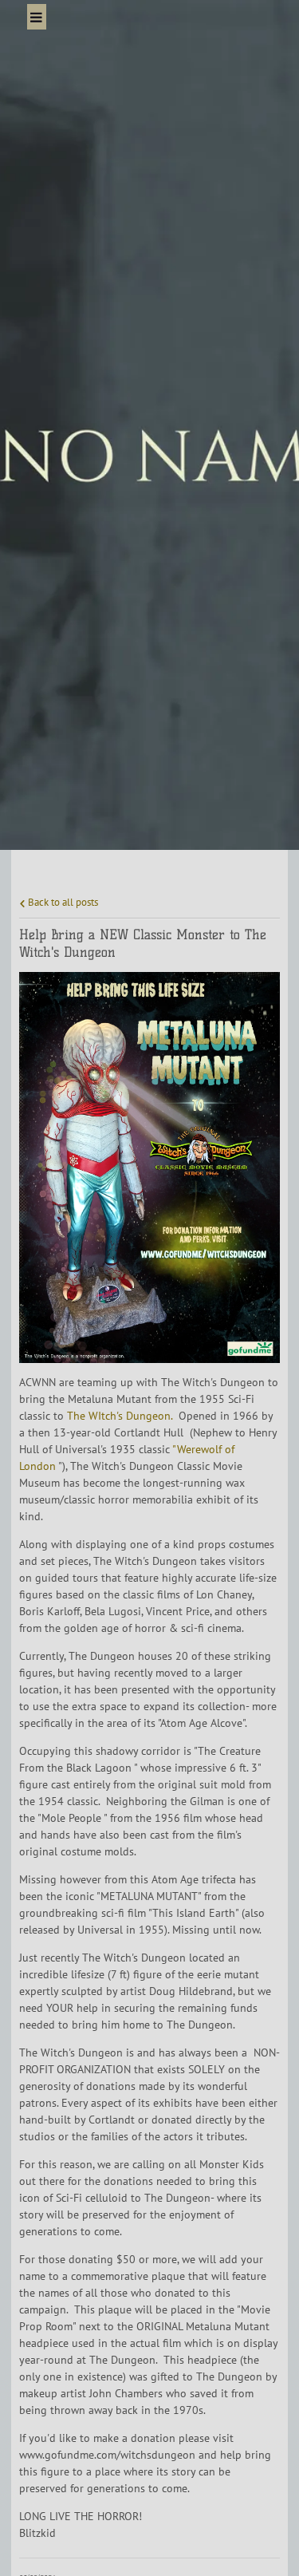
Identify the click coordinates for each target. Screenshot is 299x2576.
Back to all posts (62, 902)
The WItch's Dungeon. (121, 1416)
